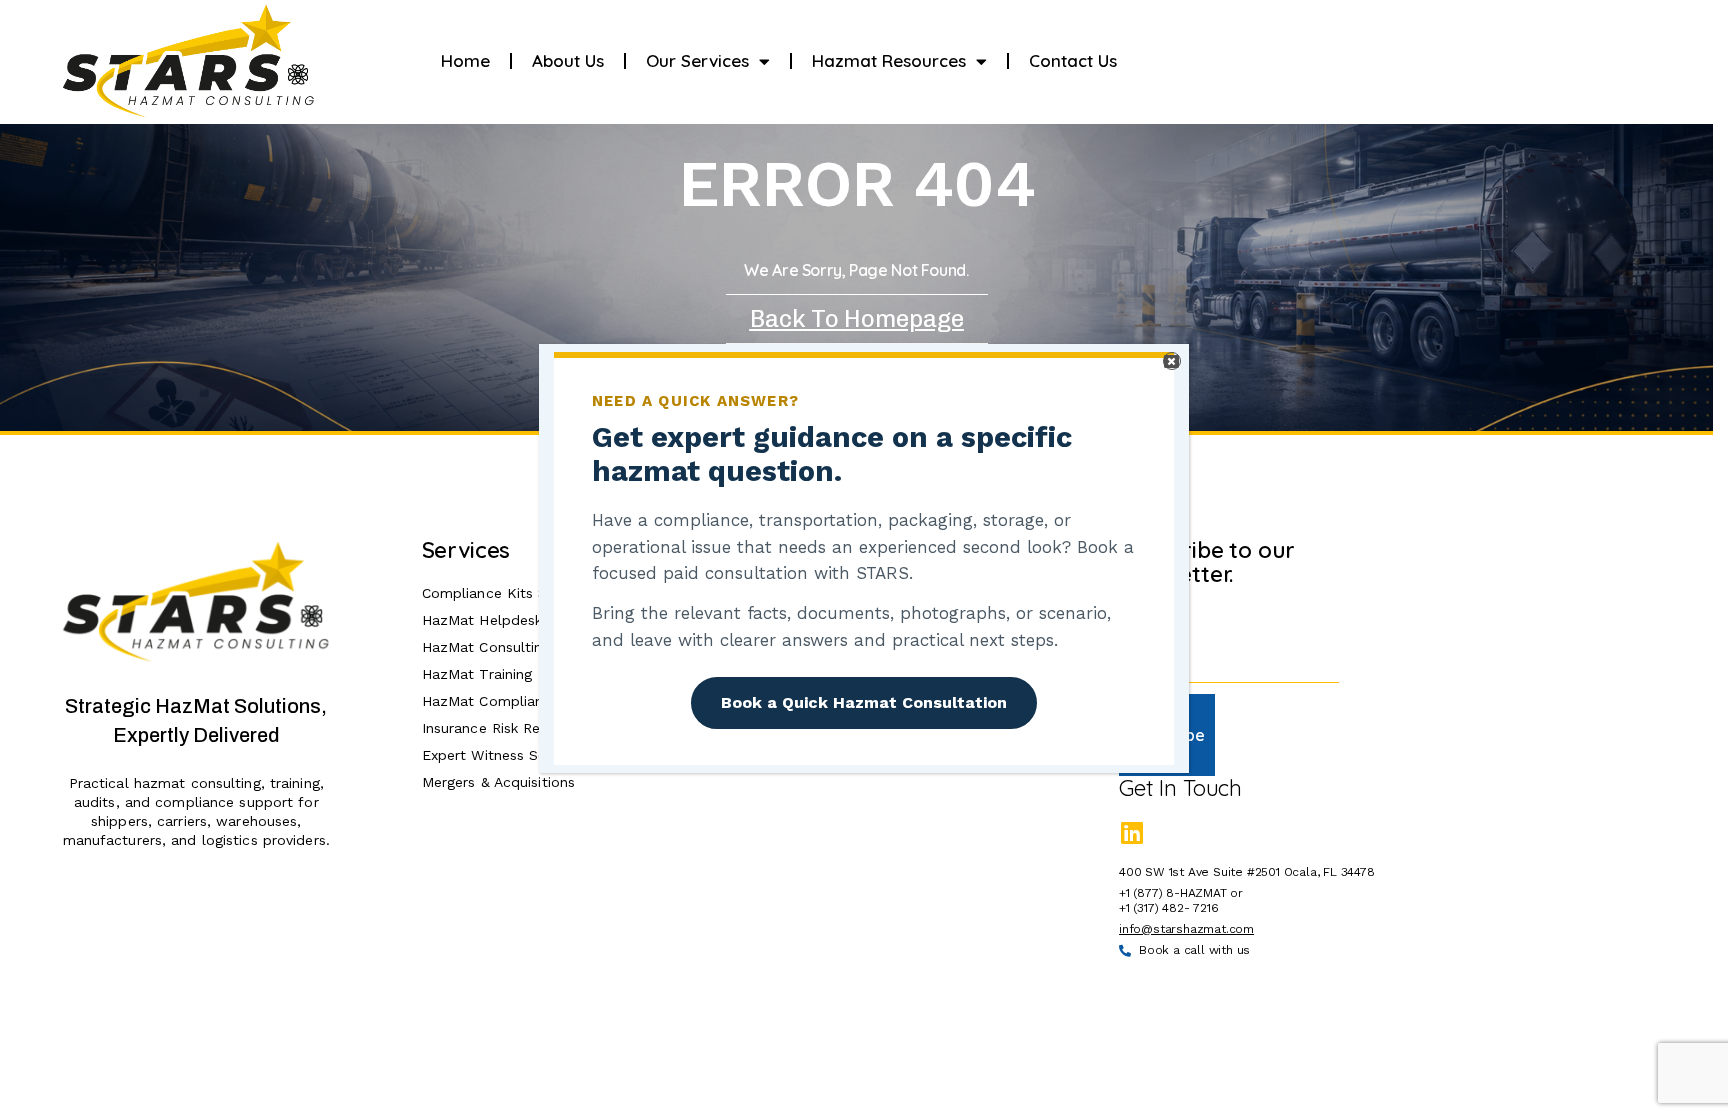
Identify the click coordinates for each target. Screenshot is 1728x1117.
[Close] (1172, 361)
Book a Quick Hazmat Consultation (864, 702)
